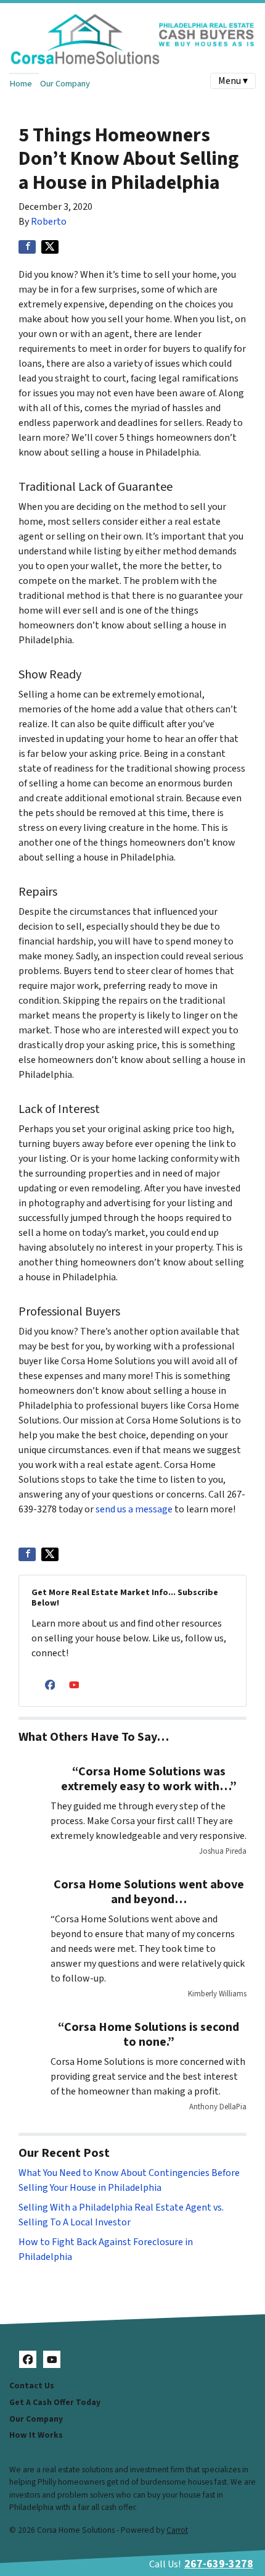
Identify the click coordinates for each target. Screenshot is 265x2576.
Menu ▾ (233, 81)
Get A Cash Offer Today (55, 2402)
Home (21, 84)
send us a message (134, 1509)
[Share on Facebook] (27, 247)
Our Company (65, 84)
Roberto (49, 222)
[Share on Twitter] (50, 247)
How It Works (36, 2435)
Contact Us (32, 2386)
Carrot (177, 2530)
